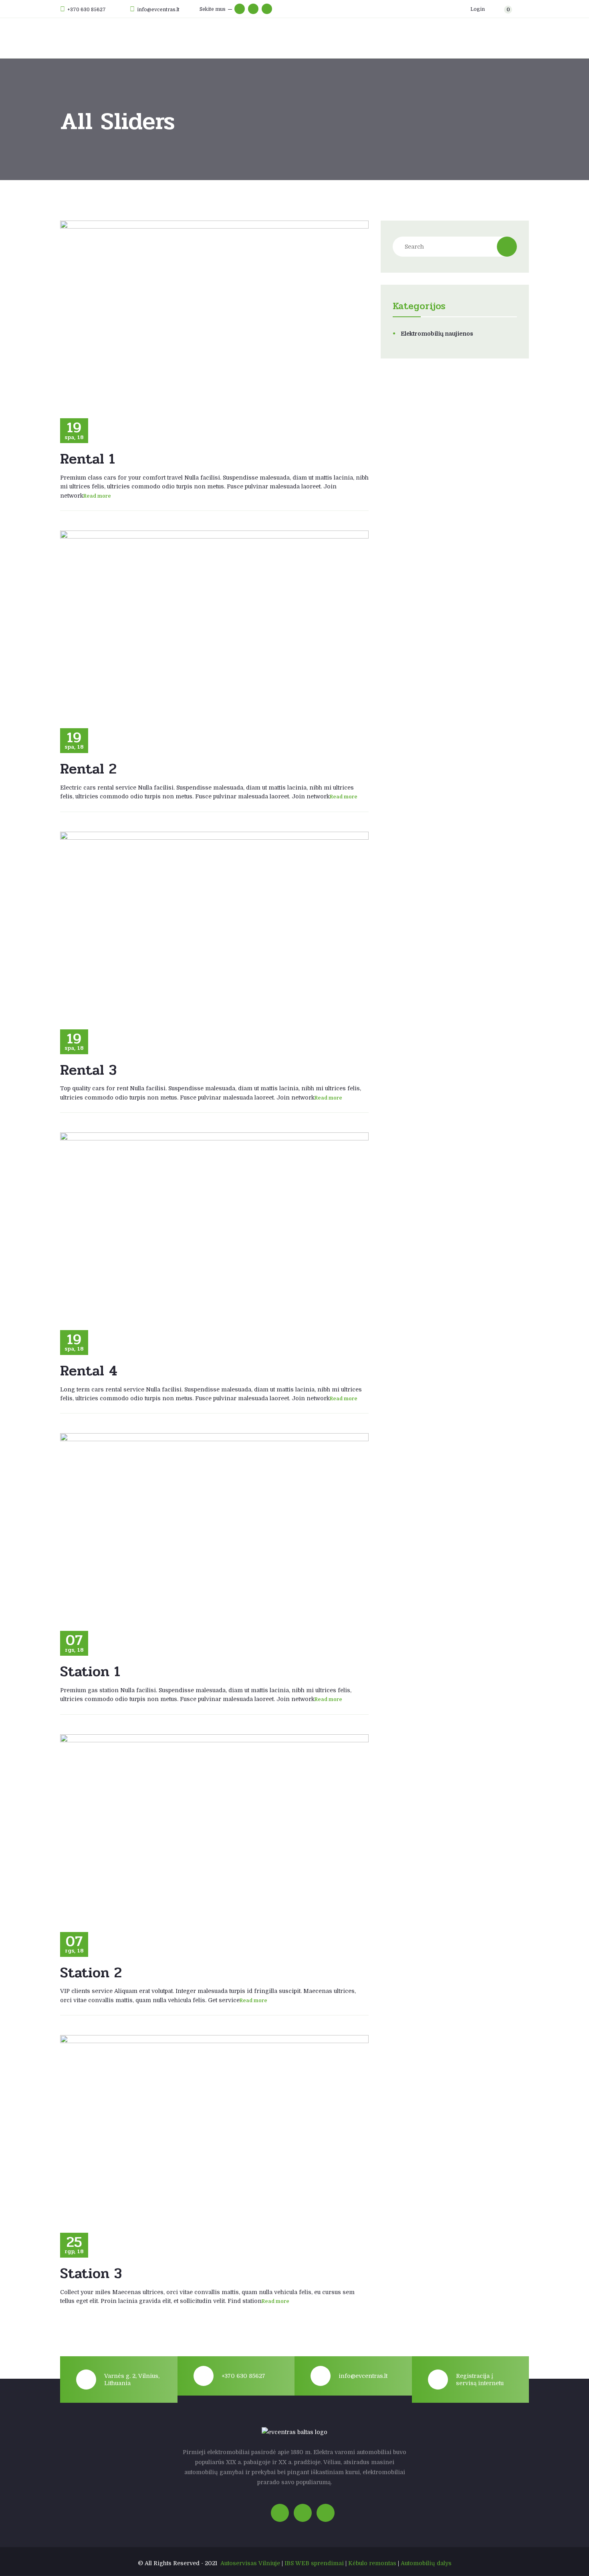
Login (477, 9)
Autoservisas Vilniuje (250, 2563)
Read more (97, 496)
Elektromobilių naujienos (437, 334)
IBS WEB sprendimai (314, 2563)
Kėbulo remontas (372, 2563)
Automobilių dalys (426, 2563)
